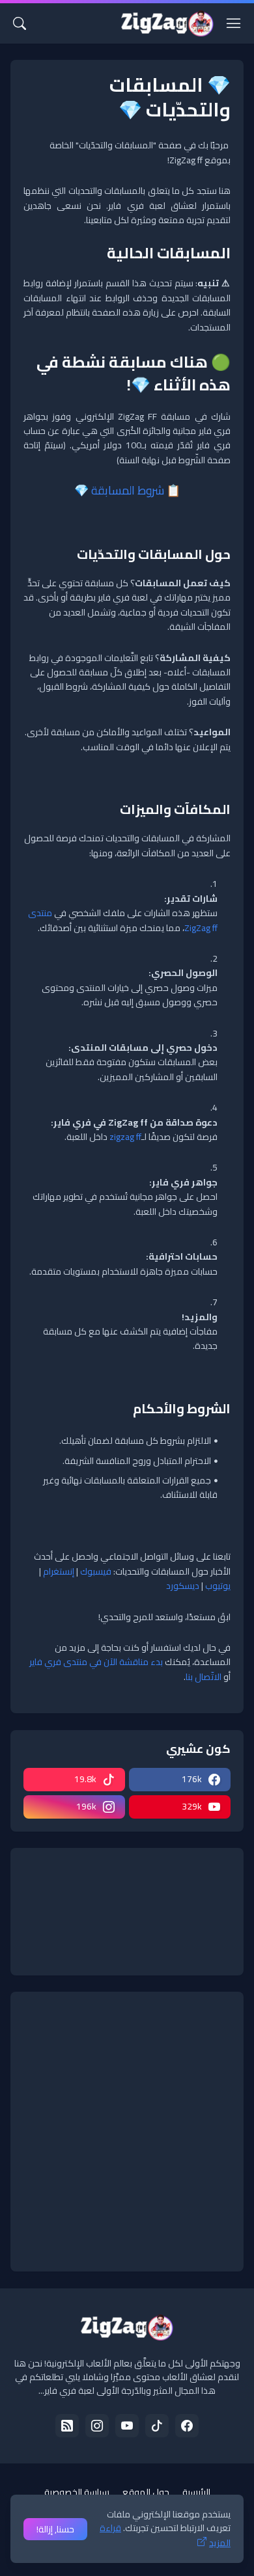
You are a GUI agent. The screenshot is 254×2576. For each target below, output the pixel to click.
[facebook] (187, 2426)
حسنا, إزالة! (55, 2529)
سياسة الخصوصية (77, 2492)
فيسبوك (96, 1571)
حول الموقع (146, 2492)
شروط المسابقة (128, 490)
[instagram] (97, 2426)
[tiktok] (157, 2426)
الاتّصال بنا (204, 1677)
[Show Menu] (234, 23)
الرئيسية (196, 2492)
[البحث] (20, 23)
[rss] (67, 2426)
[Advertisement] (127, 2132)
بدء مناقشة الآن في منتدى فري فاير (96, 1662)
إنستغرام (59, 1571)
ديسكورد (183, 1586)
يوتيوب (218, 1586)
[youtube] (127, 2426)
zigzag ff (125, 1137)
